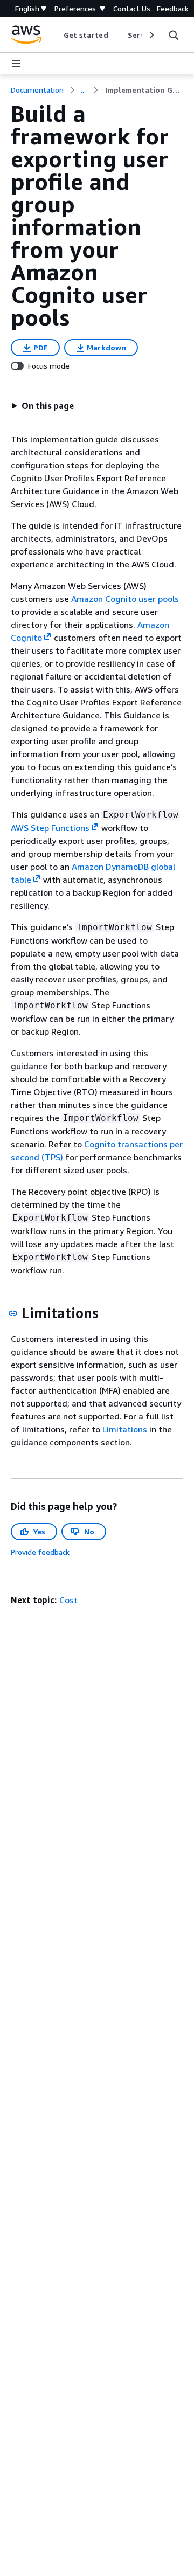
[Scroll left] (55, 35)
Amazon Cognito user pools (125, 599)
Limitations (125, 1429)
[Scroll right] (151, 35)
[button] (43, 406)
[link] (144, 90)
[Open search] (174, 35)
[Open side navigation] (16, 64)
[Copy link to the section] (13, 1313)
